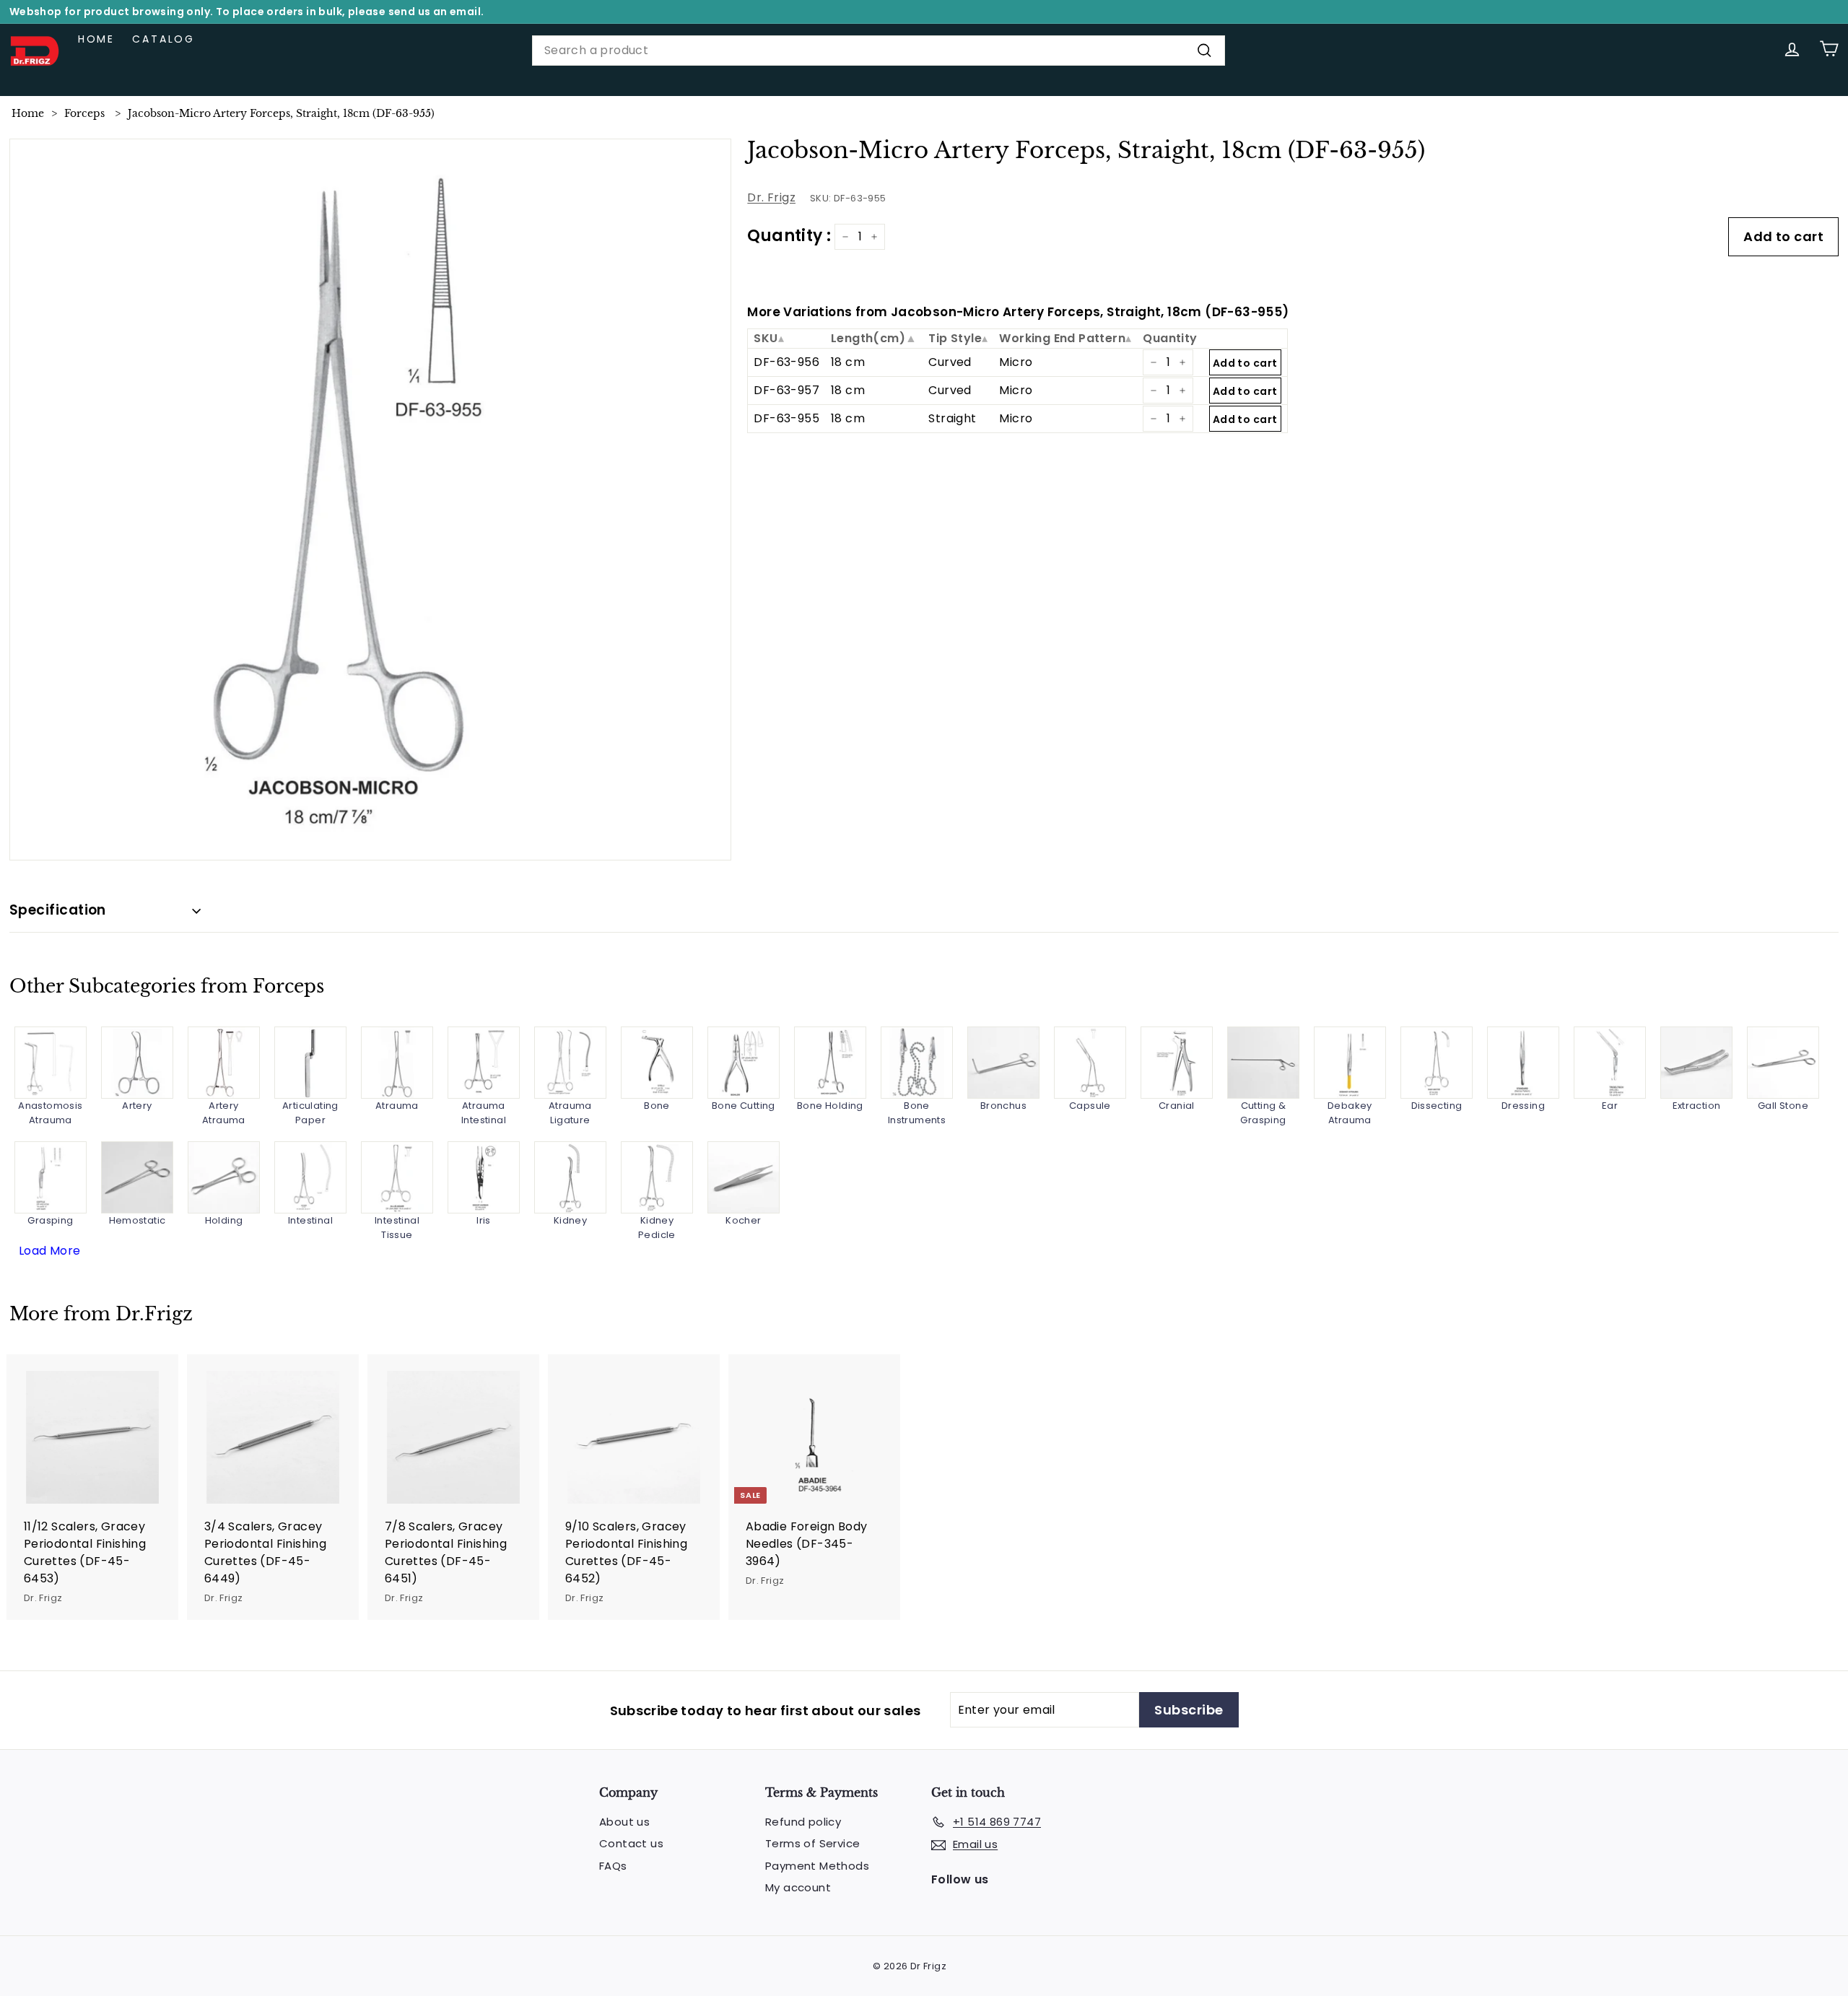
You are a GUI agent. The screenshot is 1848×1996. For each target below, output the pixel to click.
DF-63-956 (786, 362)
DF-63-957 (786, 390)
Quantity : (789, 236)
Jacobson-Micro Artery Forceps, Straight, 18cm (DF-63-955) (281, 113)
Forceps (84, 113)
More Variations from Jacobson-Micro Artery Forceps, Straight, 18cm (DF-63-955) (1018, 312)
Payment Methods (817, 1866)
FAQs (613, 1866)
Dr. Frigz (771, 197)
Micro (1016, 362)
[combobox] (879, 51)
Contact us (631, 1843)
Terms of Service (812, 1843)
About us (624, 1822)
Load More (50, 1251)
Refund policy (803, 1822)
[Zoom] (371, 500)
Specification (58, 910)
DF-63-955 (786, 418)
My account (798, 1887)
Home (96, 39)
